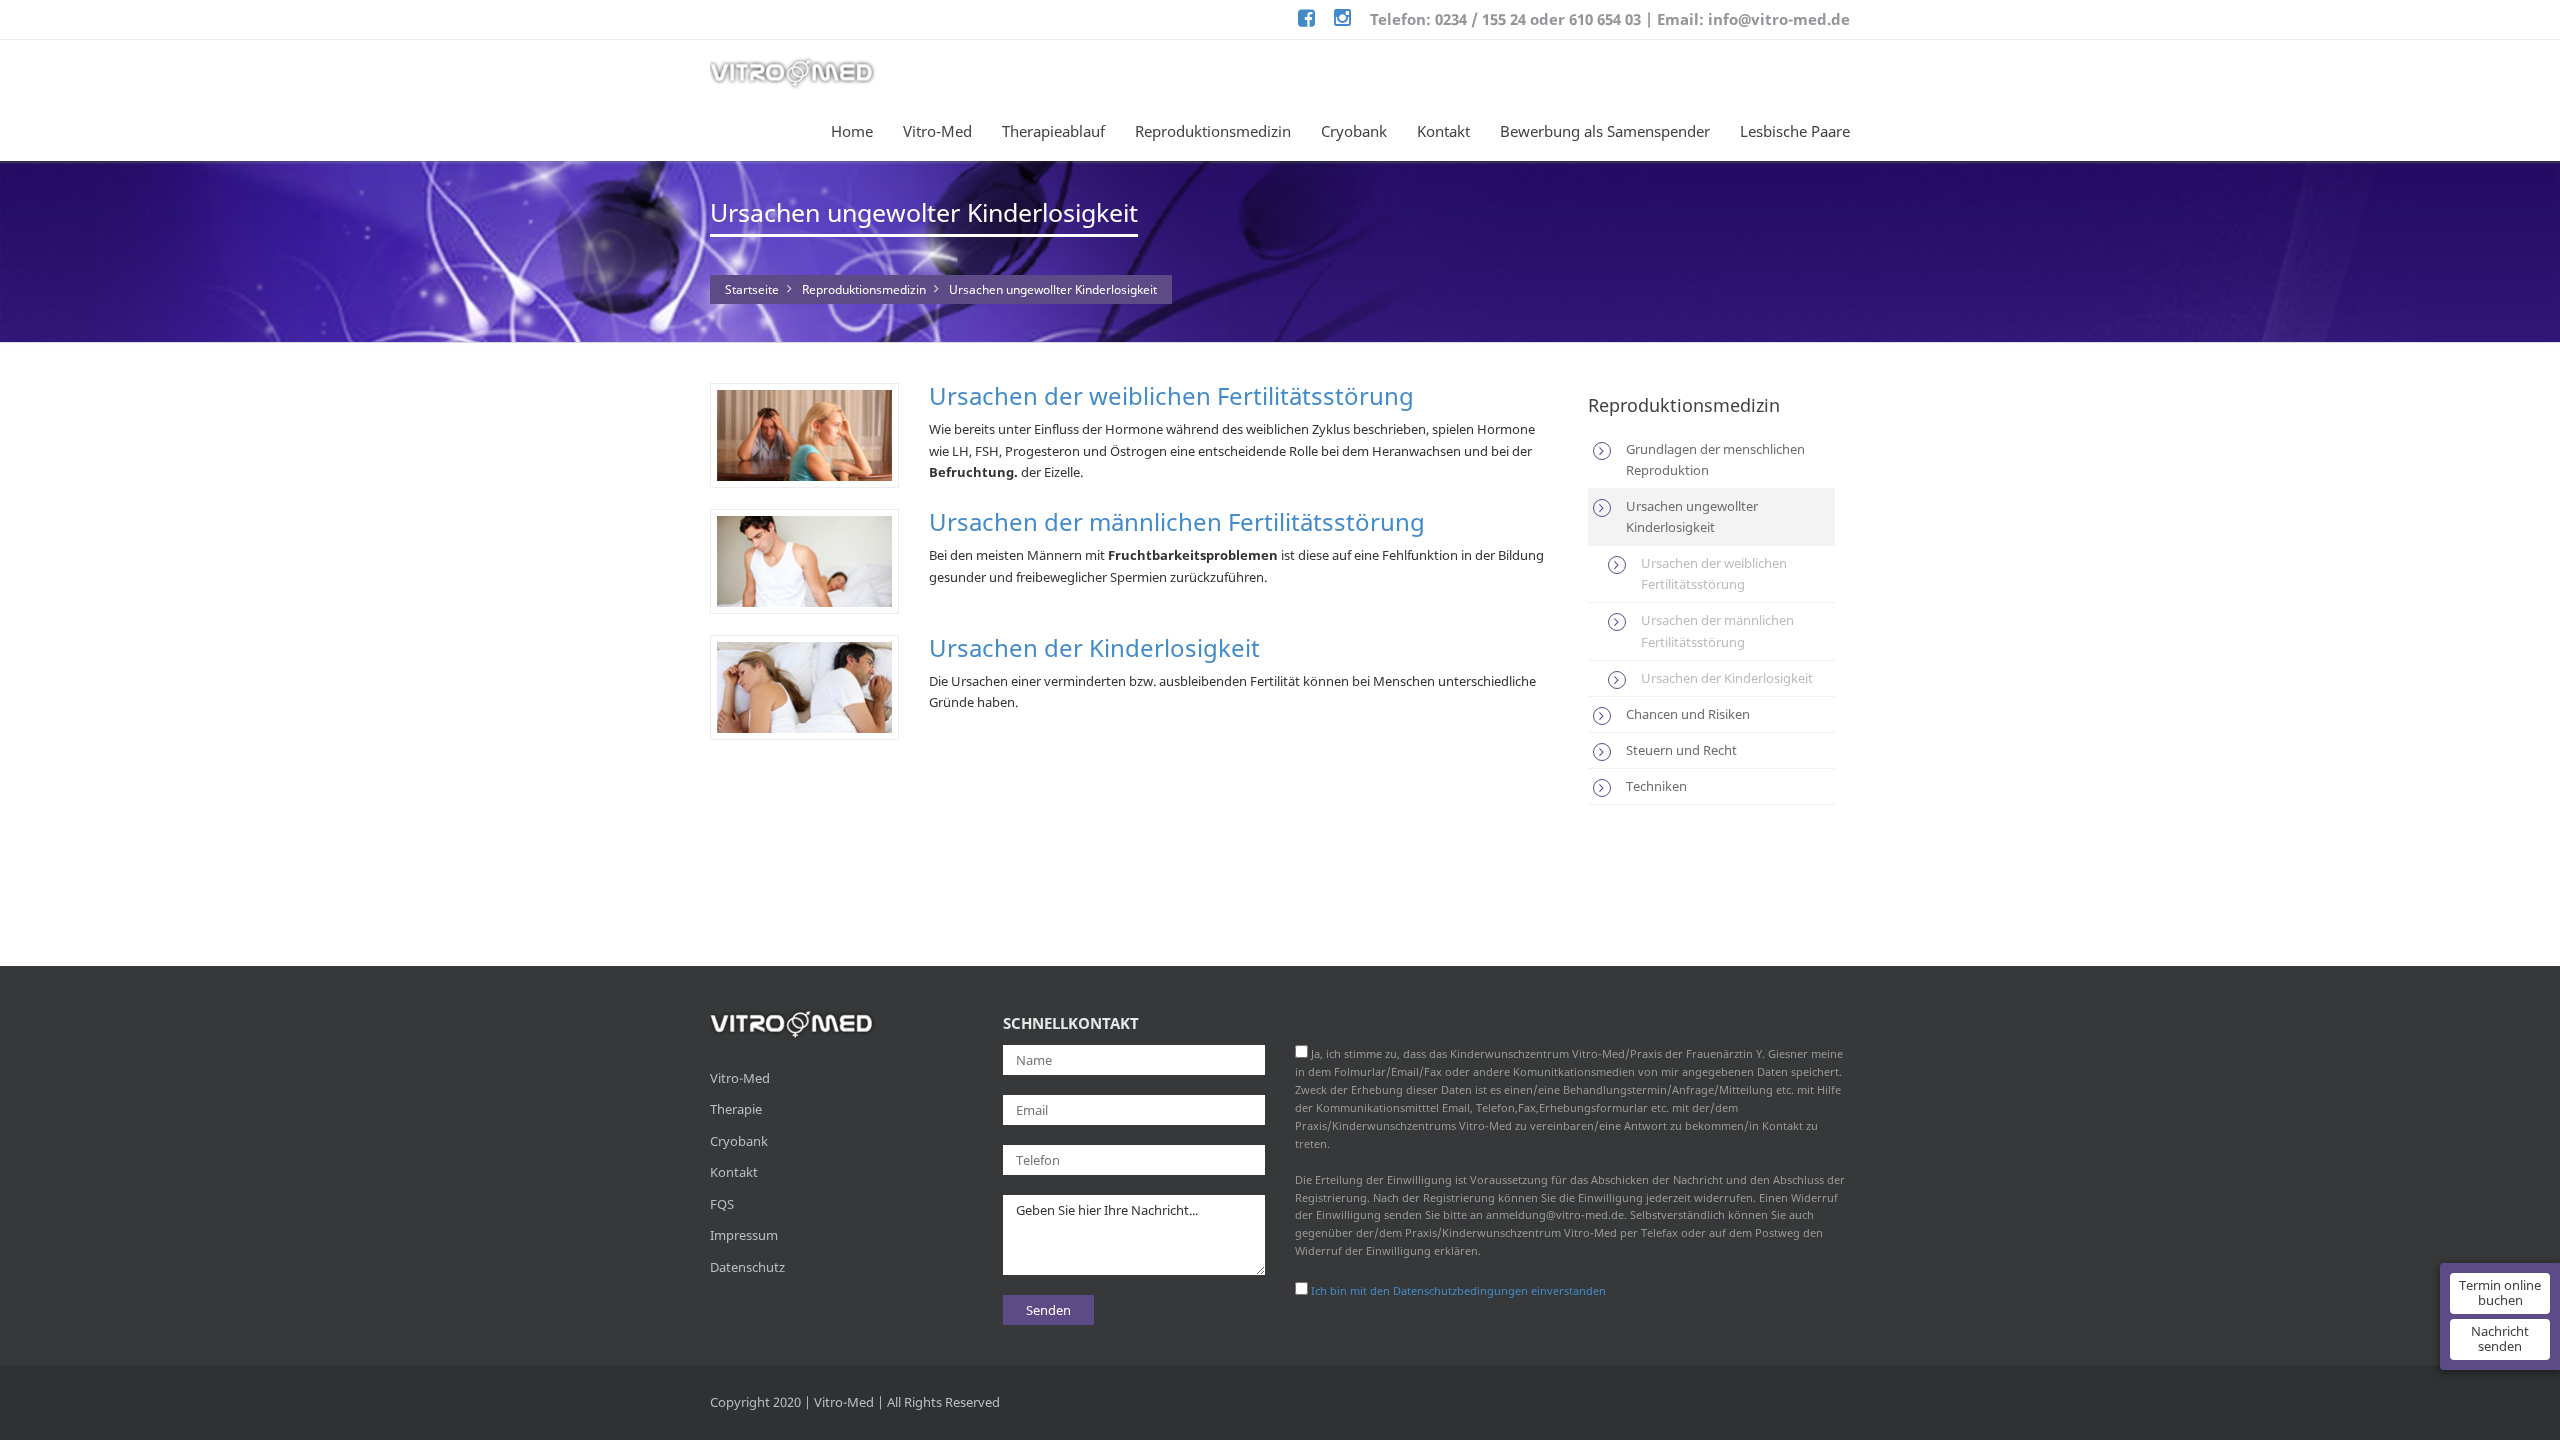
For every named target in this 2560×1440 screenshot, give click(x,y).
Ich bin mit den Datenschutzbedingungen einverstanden (1458, 1290)
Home (852, 131)
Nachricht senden (2500, 1339)
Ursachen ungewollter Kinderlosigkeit (1053, 289)
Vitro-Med (937, 131)
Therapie (736, 1109)
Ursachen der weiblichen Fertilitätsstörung (1171, 395)
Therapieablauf (1053, 131)
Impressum (744, 1235)
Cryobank (1354, 131)
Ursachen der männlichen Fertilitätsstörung (1177, 521)
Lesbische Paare (1795, 131)
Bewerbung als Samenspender (1605, 131)
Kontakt (1443, 131)
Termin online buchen (2500, 1293)
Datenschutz (747, 1267)
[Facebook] (1306, 19)
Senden (1048, 1310)
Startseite (752, 289)
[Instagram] (1342, 19)
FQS (722, 1204)
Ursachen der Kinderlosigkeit (1094, 647)
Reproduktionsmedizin (1213, 131)
